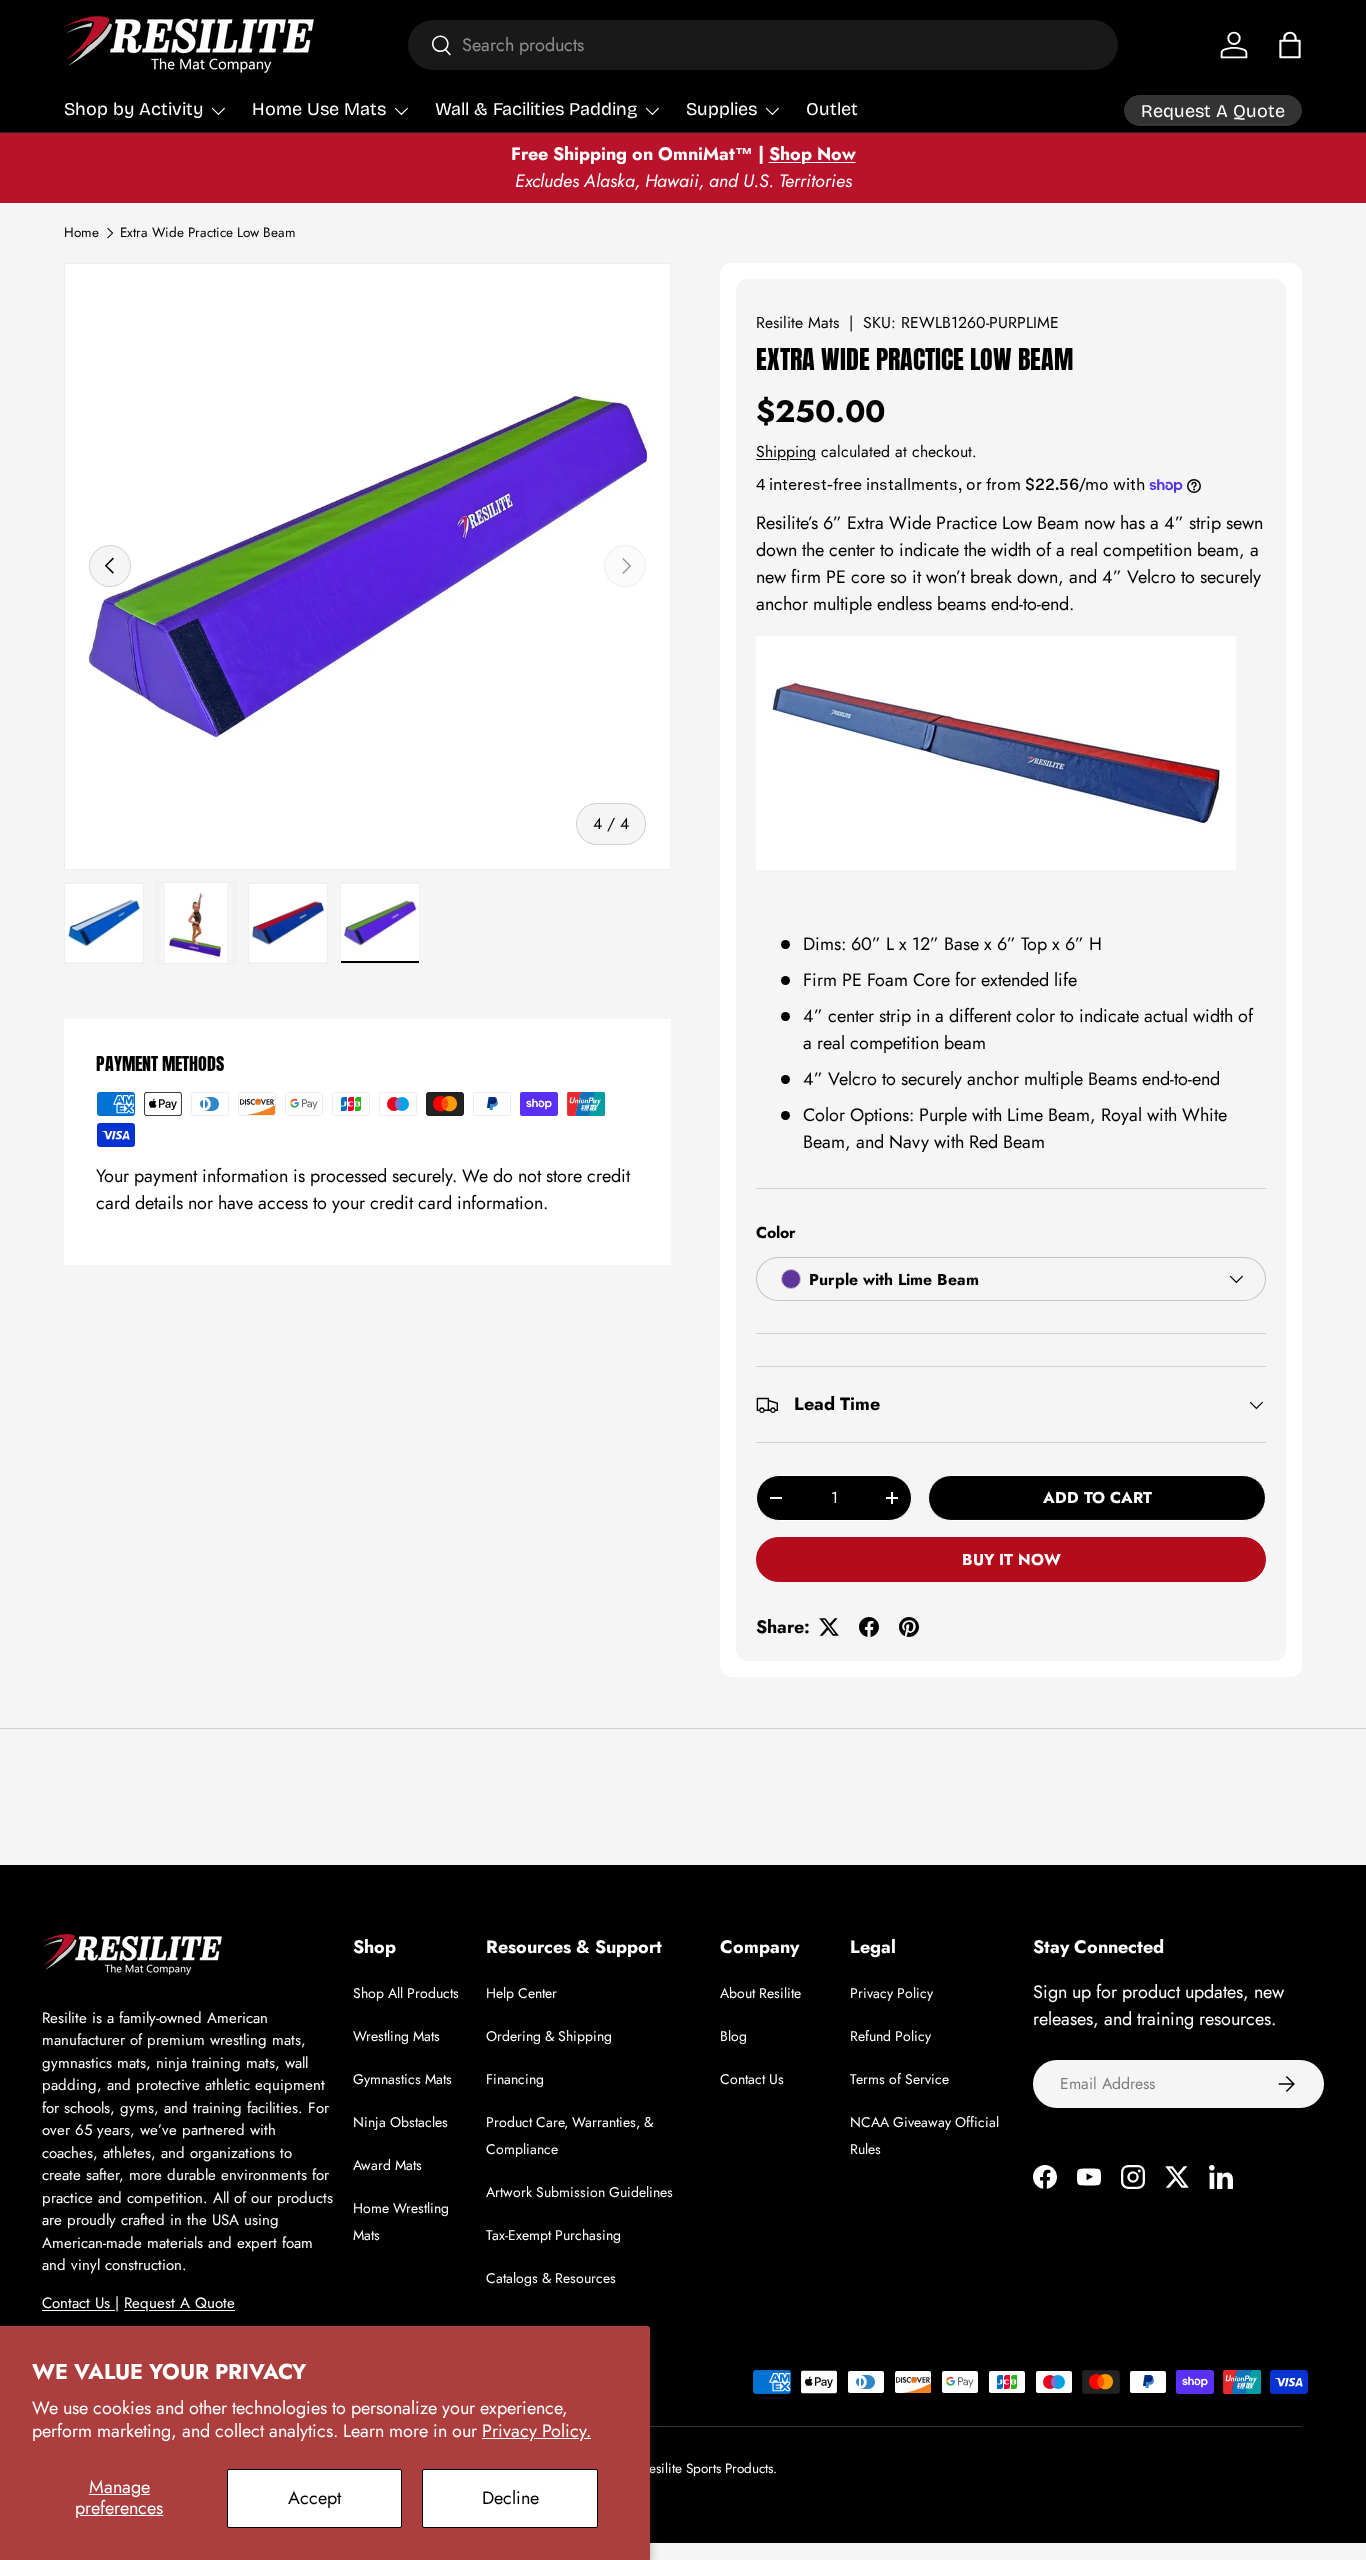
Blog (733, 2036)
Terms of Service (899, 2079)
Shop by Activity (133, 109)
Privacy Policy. (536, 2431)
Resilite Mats (797, 322)
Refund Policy (890, 2036)
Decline (510, 2498)
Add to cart (1097, 1497)
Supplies (721, 109)
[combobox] (762, 45)
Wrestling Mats (396, 2036)
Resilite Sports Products (707, 2468)
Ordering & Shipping (549, 2036)
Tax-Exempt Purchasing (553, 2235)
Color (776, 1232)
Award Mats (387, 2165)
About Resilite (760, 1993)
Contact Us (78, 2303)
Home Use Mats (319, 109)
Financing (515, 2079)
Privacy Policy (891, 1993)
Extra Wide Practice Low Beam (208, 232)
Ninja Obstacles (400, 2122)
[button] (1290, 45)
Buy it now (1011, 1559)
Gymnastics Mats (402, 2079)
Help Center (521, 1993)
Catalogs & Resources (551, 2278)
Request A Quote (179, 2303)
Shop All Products (406, 1993)
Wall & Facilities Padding (536, 109)
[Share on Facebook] (869, 1627)
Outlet (832, 109)
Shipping (786, 451)
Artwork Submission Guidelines (579, 2192)
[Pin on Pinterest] (909, 1627)
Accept (314, 2498)
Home (81, 232)
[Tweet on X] (829, 1627)
